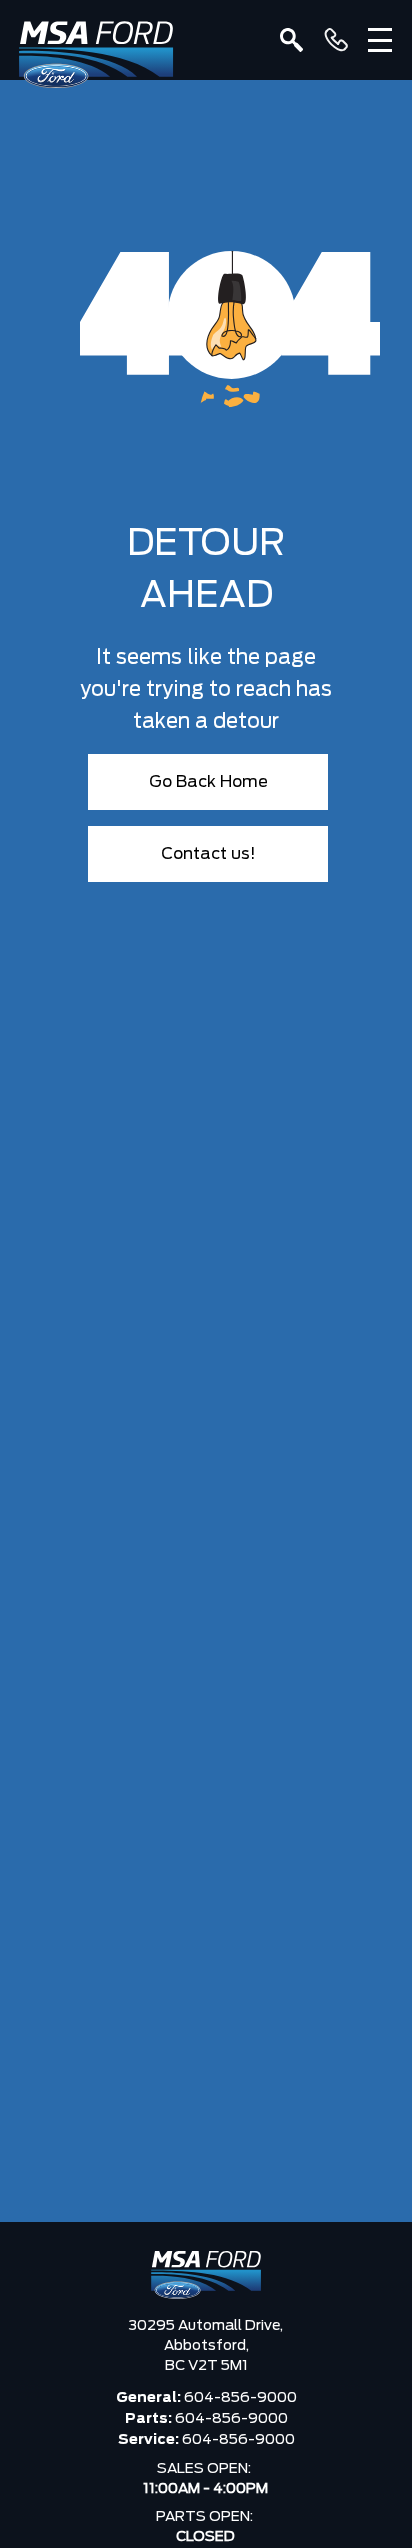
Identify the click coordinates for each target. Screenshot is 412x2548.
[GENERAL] (336, 40)
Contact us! (208, 854)
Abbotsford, (206, 2346)
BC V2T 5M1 (206, 2366)
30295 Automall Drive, (206, 2326)
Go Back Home (208, 782)
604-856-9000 (240, 2398)
